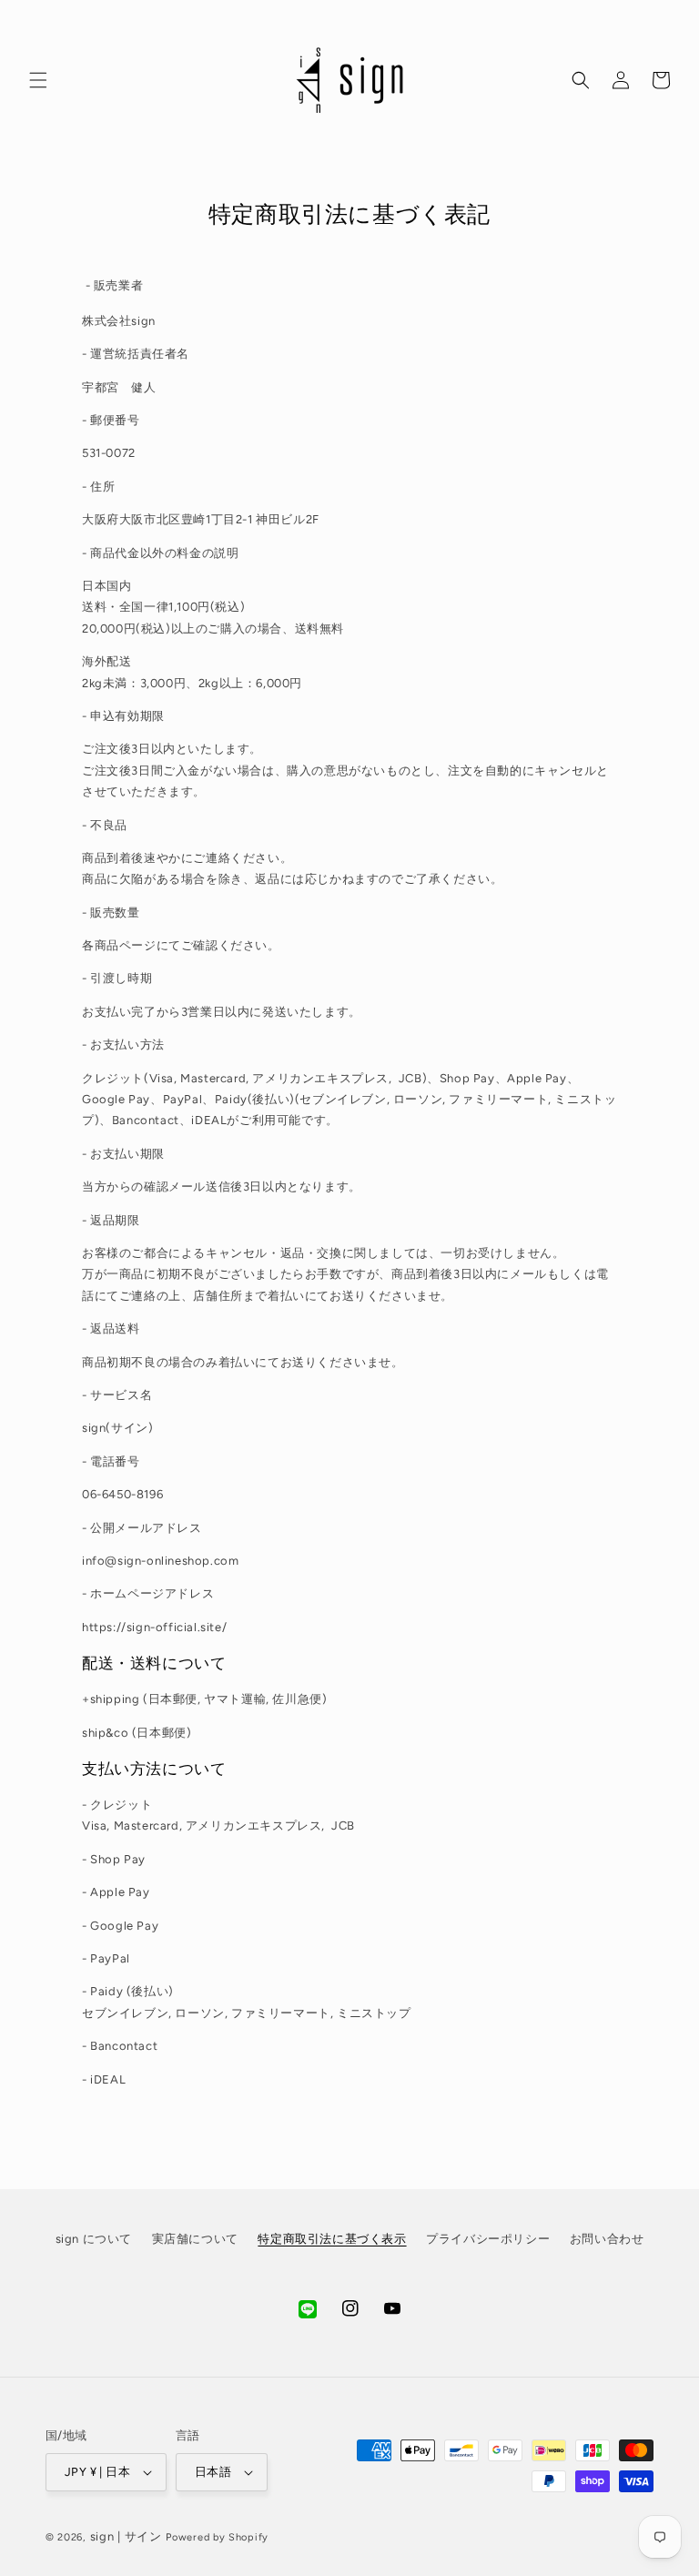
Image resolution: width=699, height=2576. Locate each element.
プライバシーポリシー (488, 2239)
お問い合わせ (607, 2239)
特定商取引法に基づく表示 (332, 2239)
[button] (38, 80)
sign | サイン (126, 2536)
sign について (94, 2239)
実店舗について (195, 2239)
